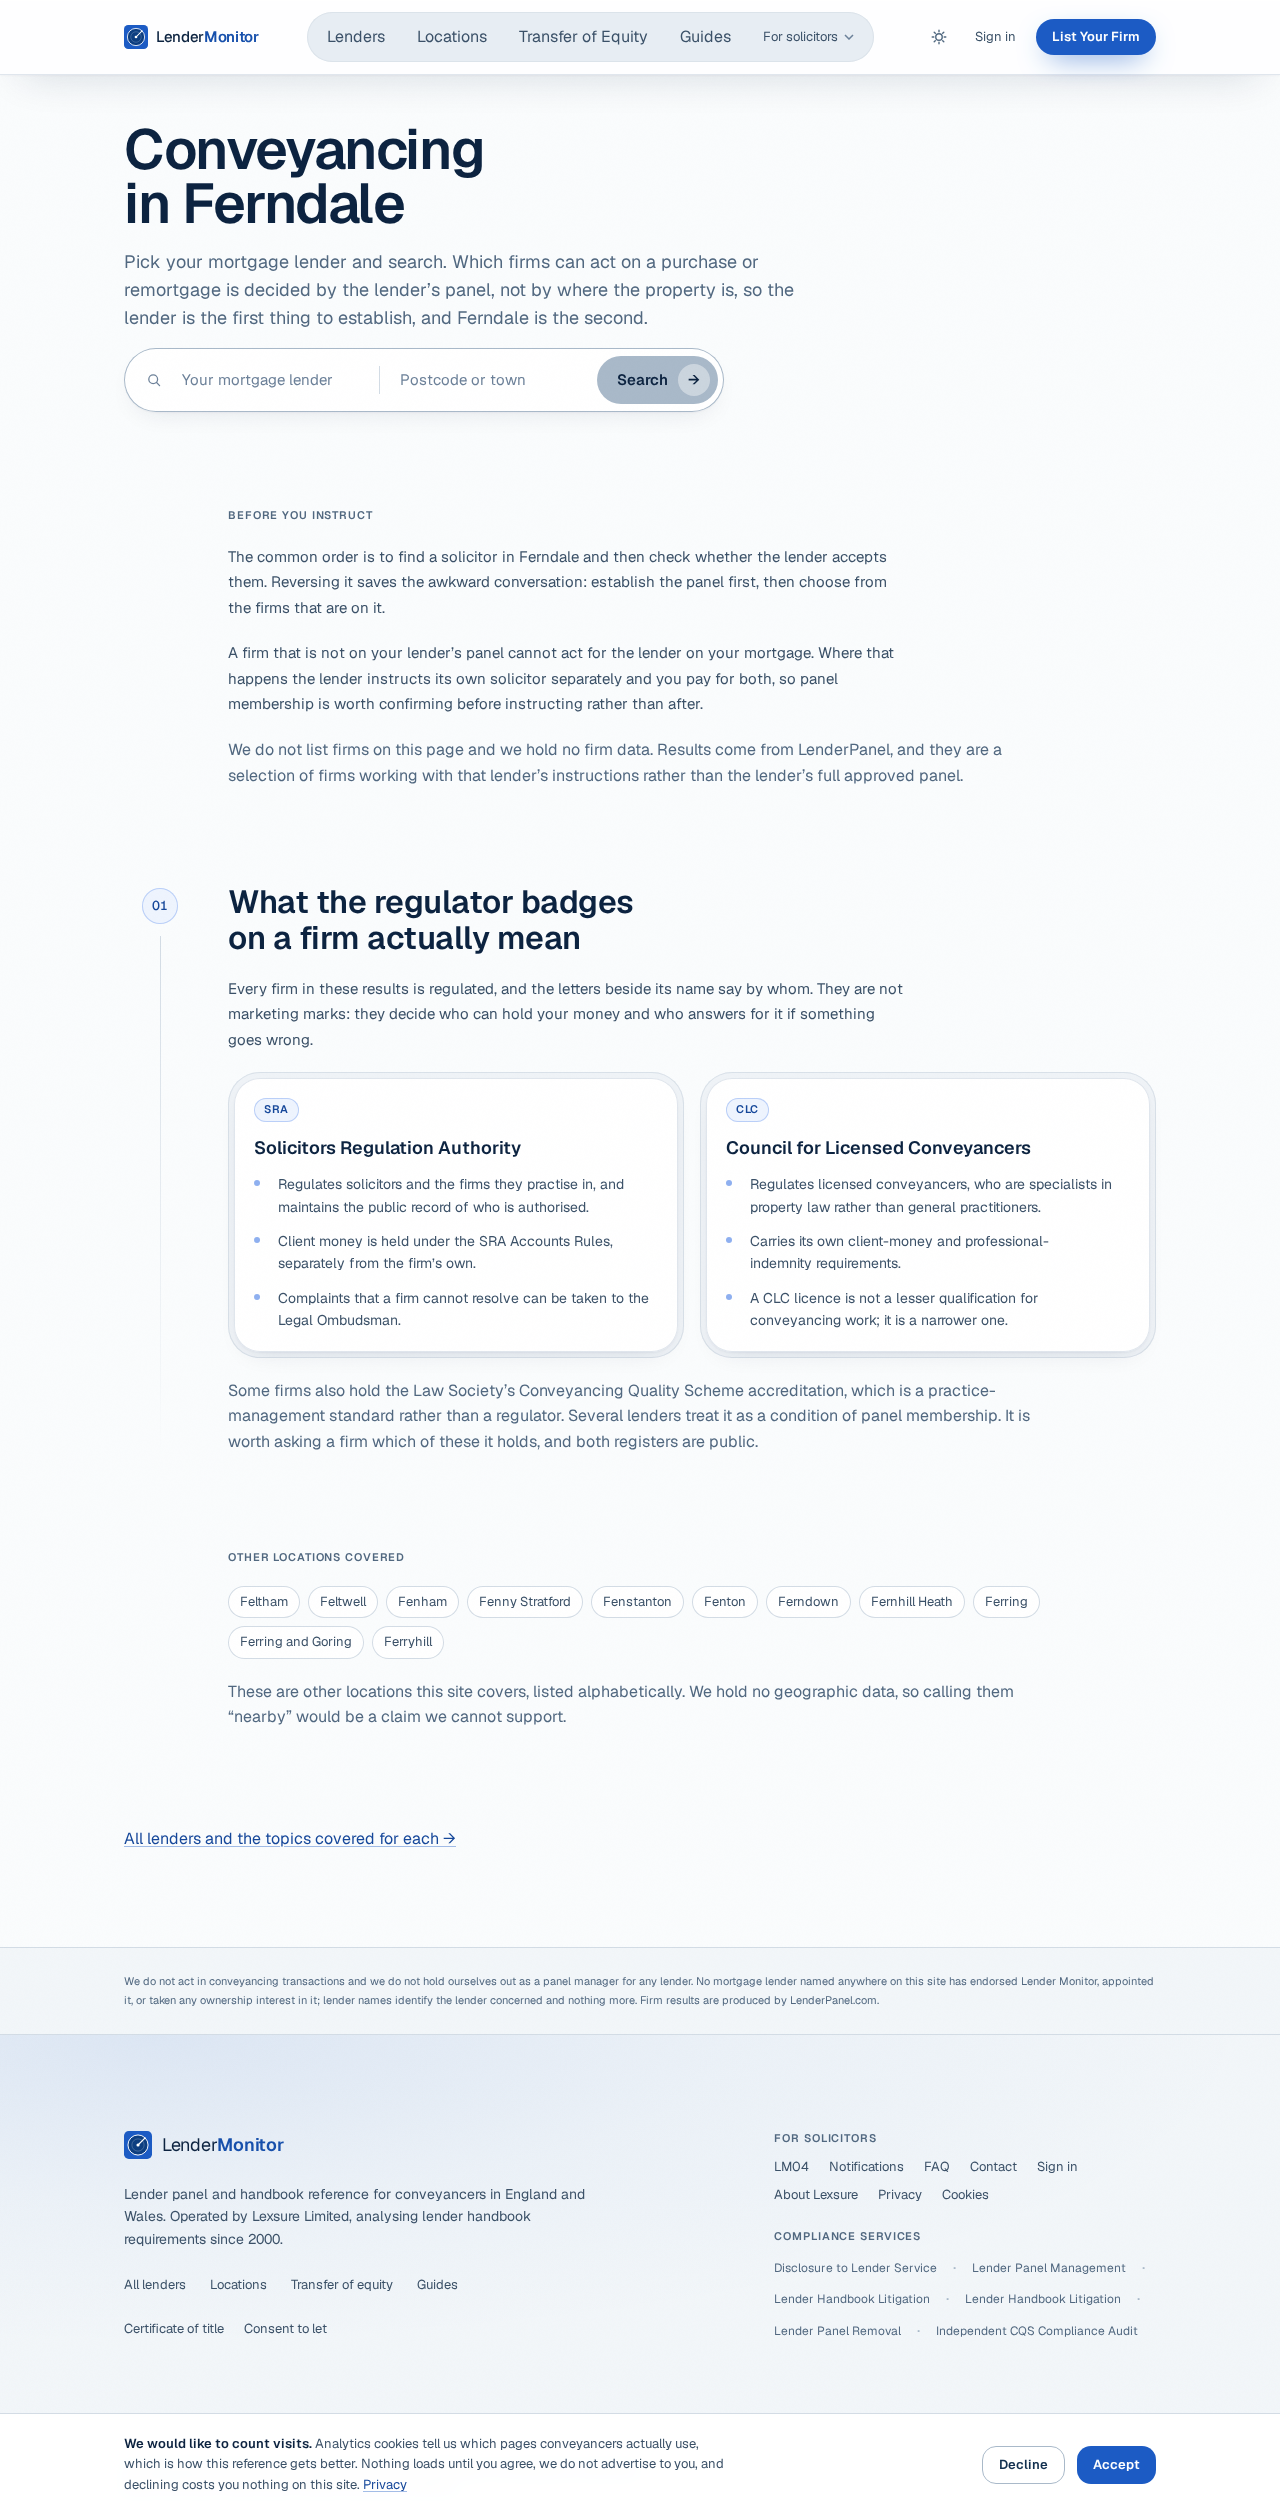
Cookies (965, 2194)
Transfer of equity (342, 2284)
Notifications (866, 2166)
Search (658, 379)
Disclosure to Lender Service (855, 2268)
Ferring (1006, 1601)
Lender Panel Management (1049, 2268)
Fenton (725, 1601)
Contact (993, 2166)
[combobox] (270, 380)
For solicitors (800, 36)
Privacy (900, 2194)
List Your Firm (1096, 36)
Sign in (995, 36)
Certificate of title (174, 2328)
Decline (1023, 2464)
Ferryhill (408, 1641)
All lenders (155, 2284)
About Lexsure (816, 2194)
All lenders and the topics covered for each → (290, 1838)
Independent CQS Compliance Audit (1037, 2331)
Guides (705, 36)
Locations (452, 36)
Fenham (422, 1601)
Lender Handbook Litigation (852, 2299)
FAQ (937, 2166)
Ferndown (808, 1601)
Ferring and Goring (296, 1641)
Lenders (356, 36)
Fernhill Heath (912, 1601)
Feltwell (343, 1601)
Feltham (264, 1601)
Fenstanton (637, 1601)
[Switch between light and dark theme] (939, 37)
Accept (1116, 2464)
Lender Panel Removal (837, 2331)
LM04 (791, 2166)
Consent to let (285, 2328)
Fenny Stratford (525, 1601)
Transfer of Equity (583, 36)
